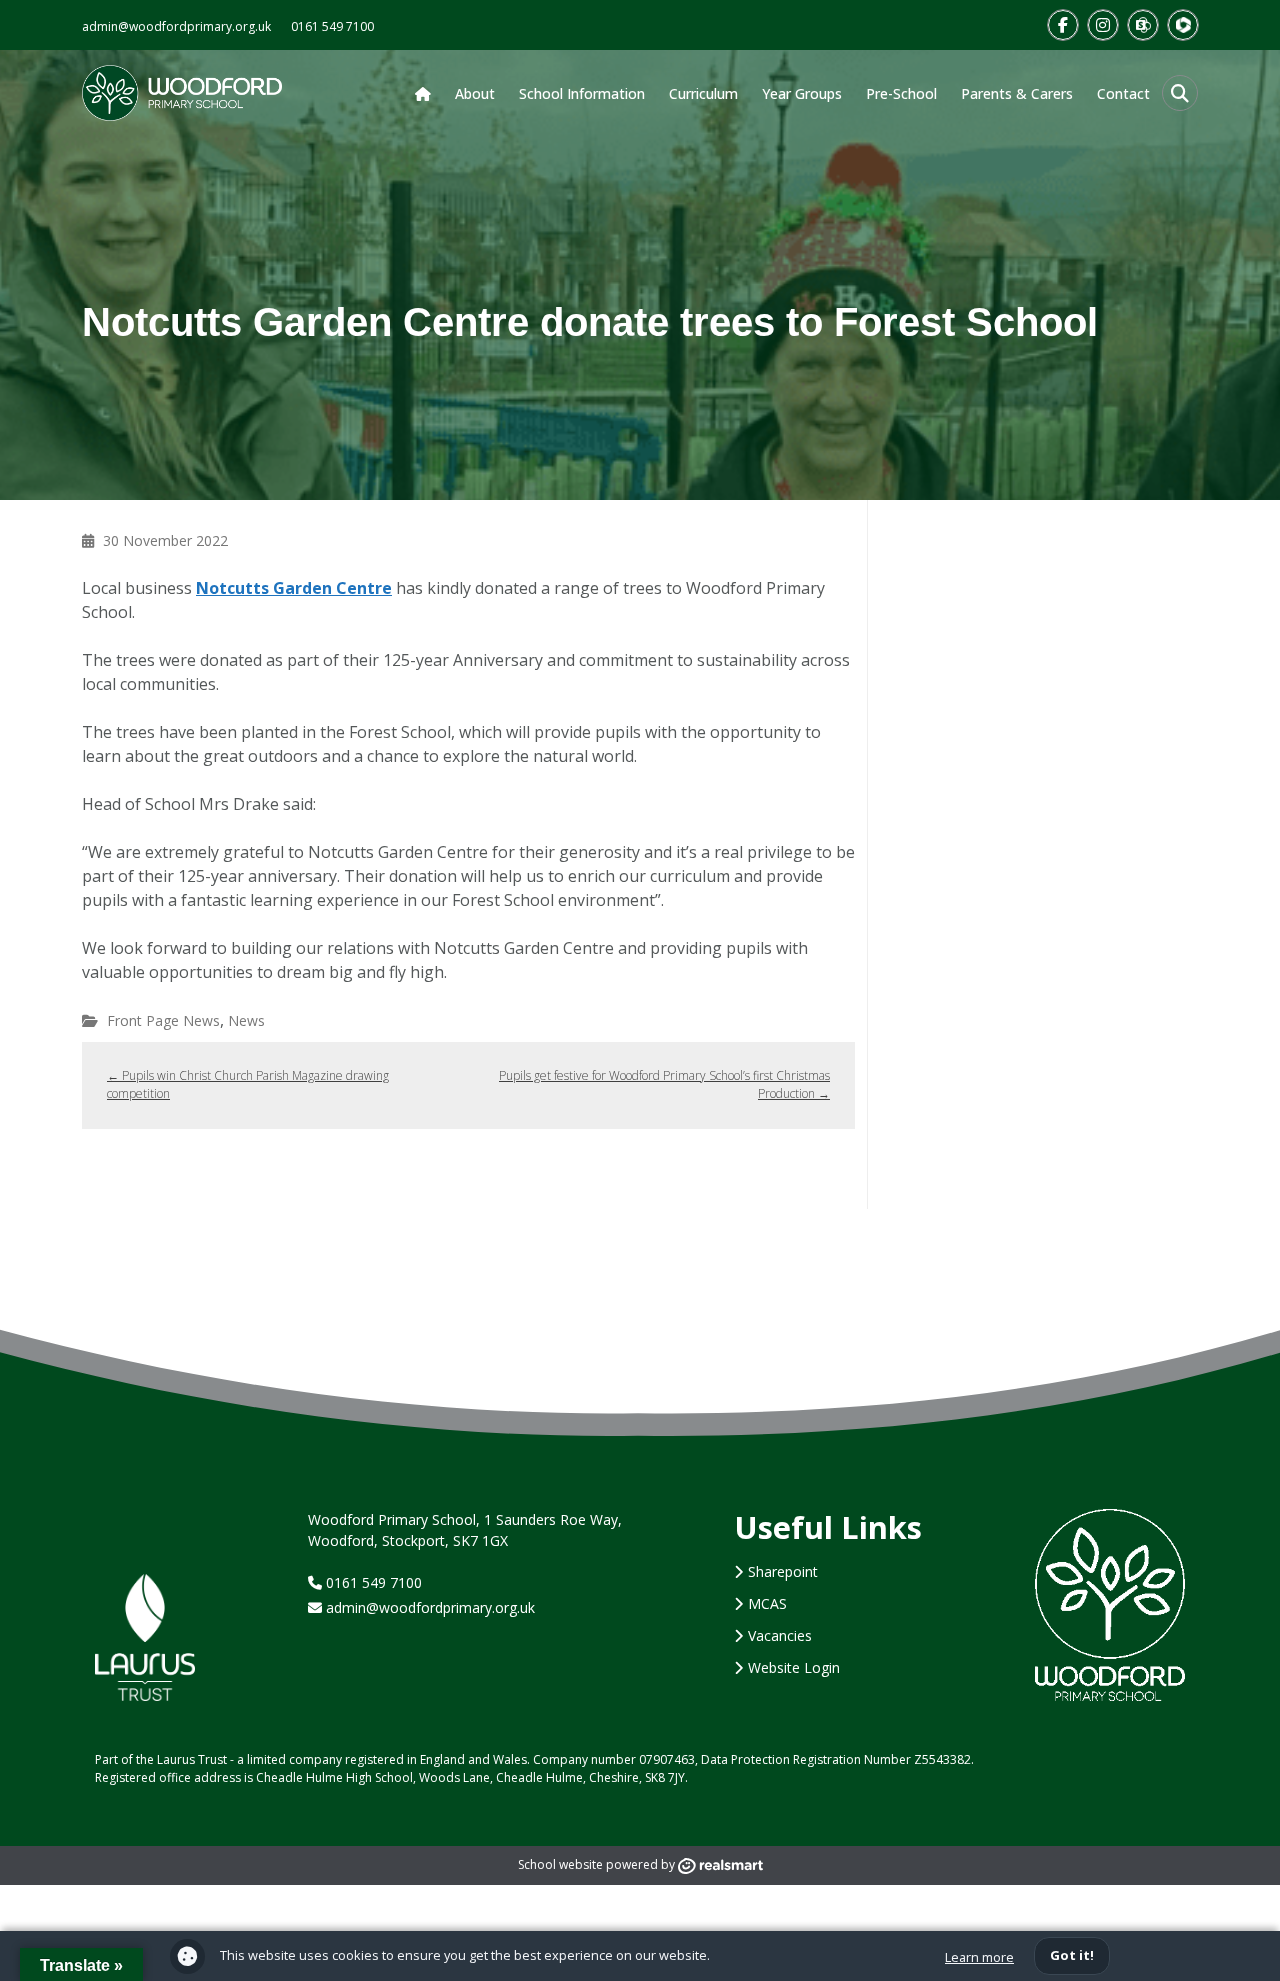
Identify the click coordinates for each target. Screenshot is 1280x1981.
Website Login (794, 1667)
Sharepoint (783, 1571)
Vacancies (780, 1635)
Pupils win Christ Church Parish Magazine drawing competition (248, 1084)
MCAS (767, 1603)
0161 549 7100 (332, 26)
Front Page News (163, 1020)
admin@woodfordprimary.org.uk (176, 26)
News (246, 1020)
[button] (1180, 93)
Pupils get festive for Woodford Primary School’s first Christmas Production (664, 1084)
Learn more (979, 1957)
